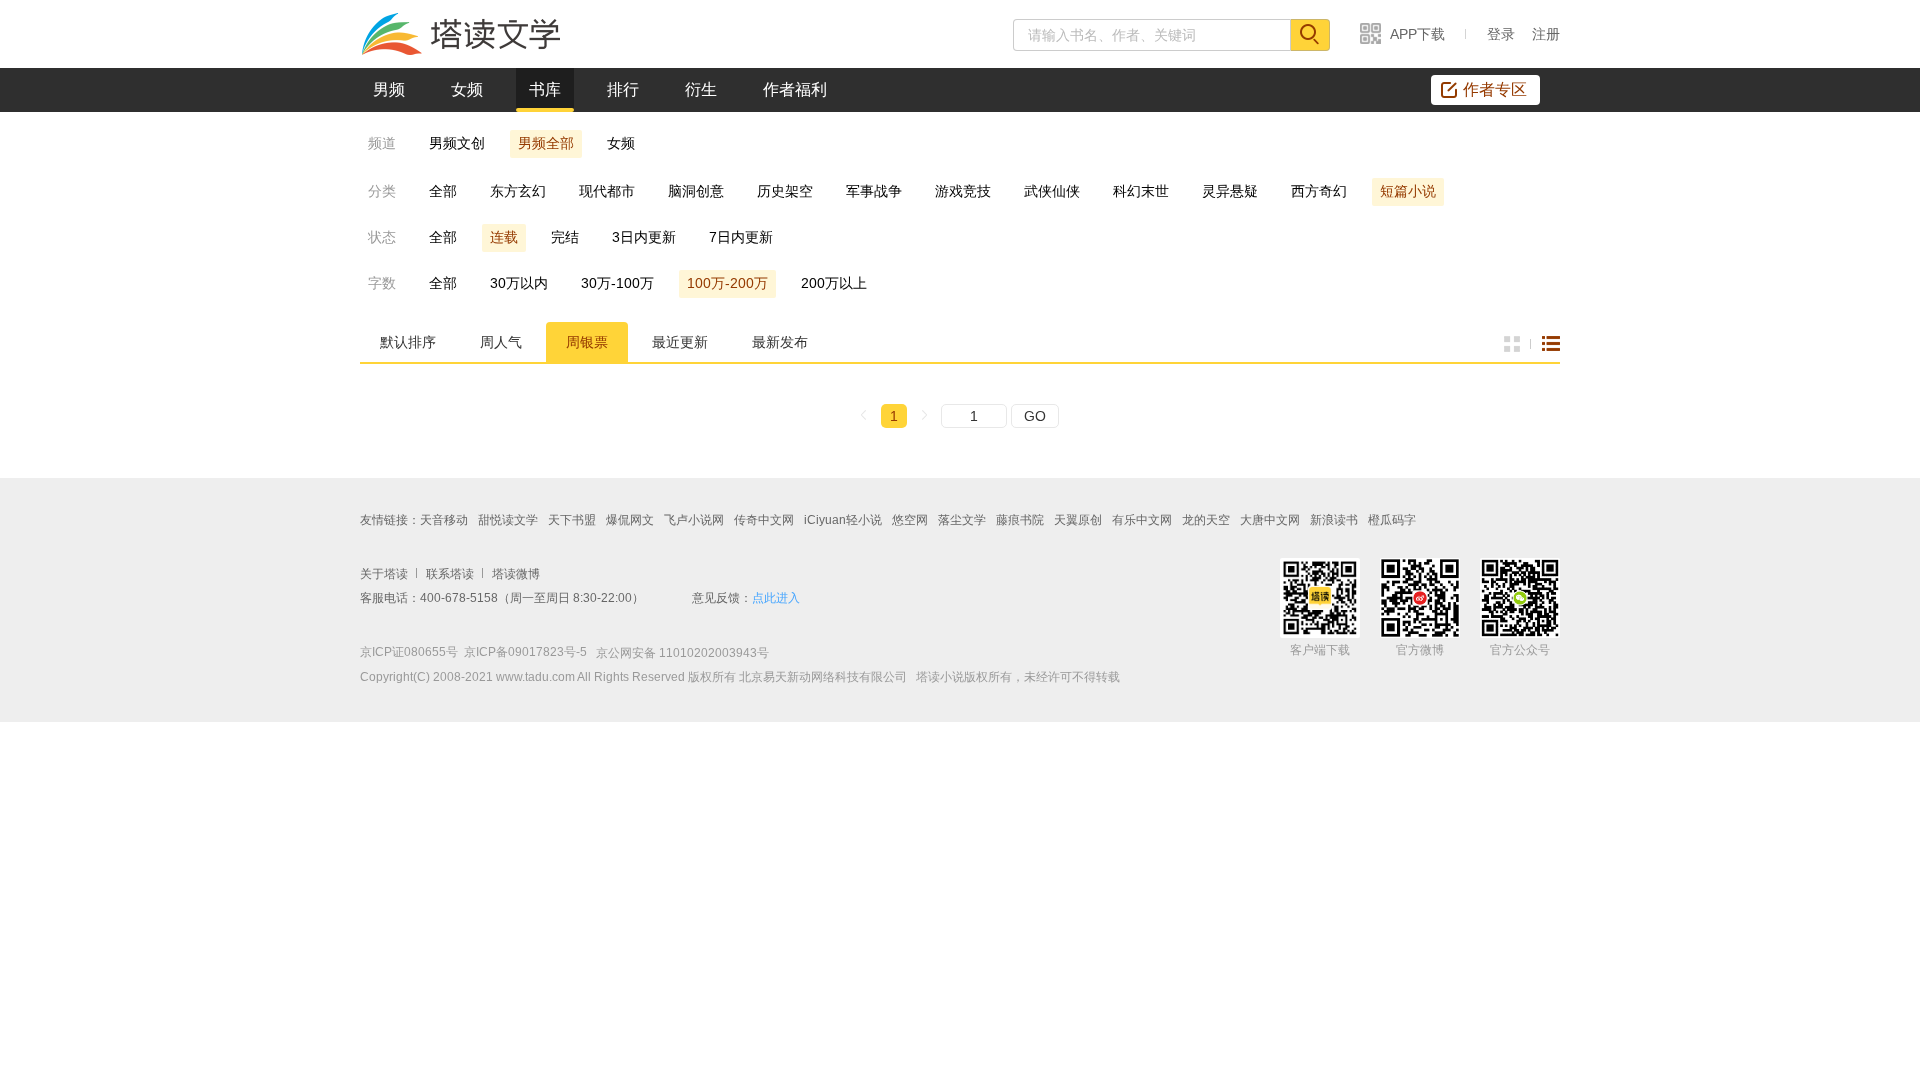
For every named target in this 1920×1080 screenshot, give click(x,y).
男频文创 (457, 143)
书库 (545, 89)
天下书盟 (572, 520)
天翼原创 (1078, 520)
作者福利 (795, 89)
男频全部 (546, 143)
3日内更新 (644, 237)
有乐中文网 (1142, 520)
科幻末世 (1141, 191)
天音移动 (444, 520)
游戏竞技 (963, 191)
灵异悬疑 (1230, 191)
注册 (1546, 34)
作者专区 (1495, 89)
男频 (389, 89)
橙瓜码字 (1392, 520)
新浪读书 (1334, 520)
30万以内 (519, 283)
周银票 (587, 342)
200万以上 (834, 283)
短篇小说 (1408, 191)
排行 (623, 89)
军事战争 (874, 191)
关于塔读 (384, 574)
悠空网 (910, 520)
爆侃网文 (630, 520)
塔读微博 (516, 574)
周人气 (501, 342)
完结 (565, 237)
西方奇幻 (1319, 191)
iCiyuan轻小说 (843, 520)
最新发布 (780, 342)
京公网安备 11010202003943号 (678, 653)
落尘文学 (962, 520)
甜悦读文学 (508, 520)
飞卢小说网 (694, 520)
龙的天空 (1206, 520)
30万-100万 (617, 283)
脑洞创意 (696, 191)
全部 (443, 191)
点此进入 (776, 598)
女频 (467, 89)
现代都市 (607, 191)
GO (1035, 416)
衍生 (701, 89)
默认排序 (408, 342)
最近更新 (680, 342)
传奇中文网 (764, 520)
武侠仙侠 (1052, 191)
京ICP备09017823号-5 (525, 652)
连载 (504, 237)
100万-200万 (727, 283)
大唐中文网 (1270, 520)
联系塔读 (450, 574)
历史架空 (785, 191)
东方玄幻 (518, 191)
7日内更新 (741, 237)
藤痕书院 (1020, 520)
